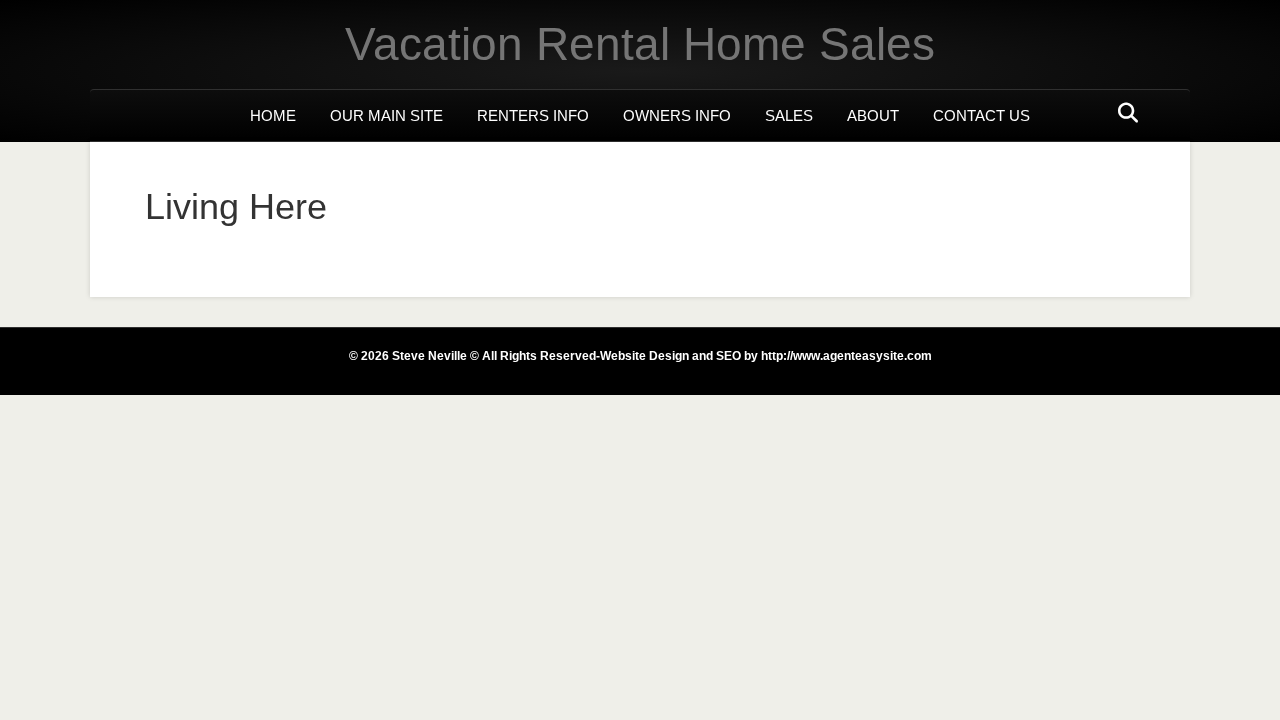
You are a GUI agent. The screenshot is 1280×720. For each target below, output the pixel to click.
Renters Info (533, 115)
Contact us (981, 115)
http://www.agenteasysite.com (845, 356)
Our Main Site (386, 115)
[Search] (1122, 113)
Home (273, 115)
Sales (789, 115)
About (873, 115)
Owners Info (677, 115)
